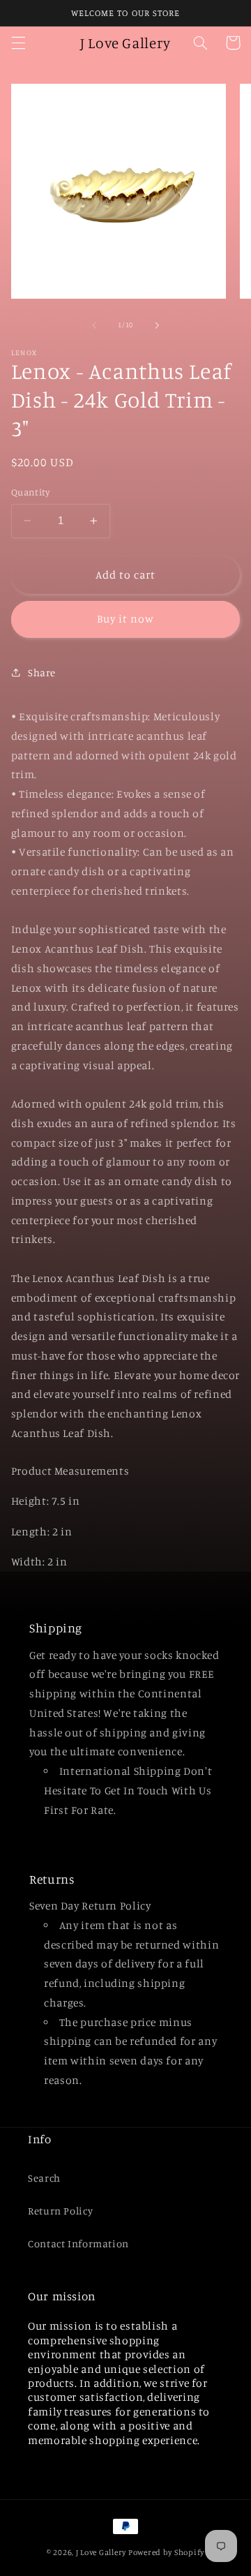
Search (44, 2178)
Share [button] (42, 672)
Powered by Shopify (166, 2552)
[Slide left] (94, 325)
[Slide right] (157, 325)
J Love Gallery (101, 2552)
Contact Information (78, 2243)
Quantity (30, 492)
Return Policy (60, 2211)
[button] (18, 43)
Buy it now (126, 619)
